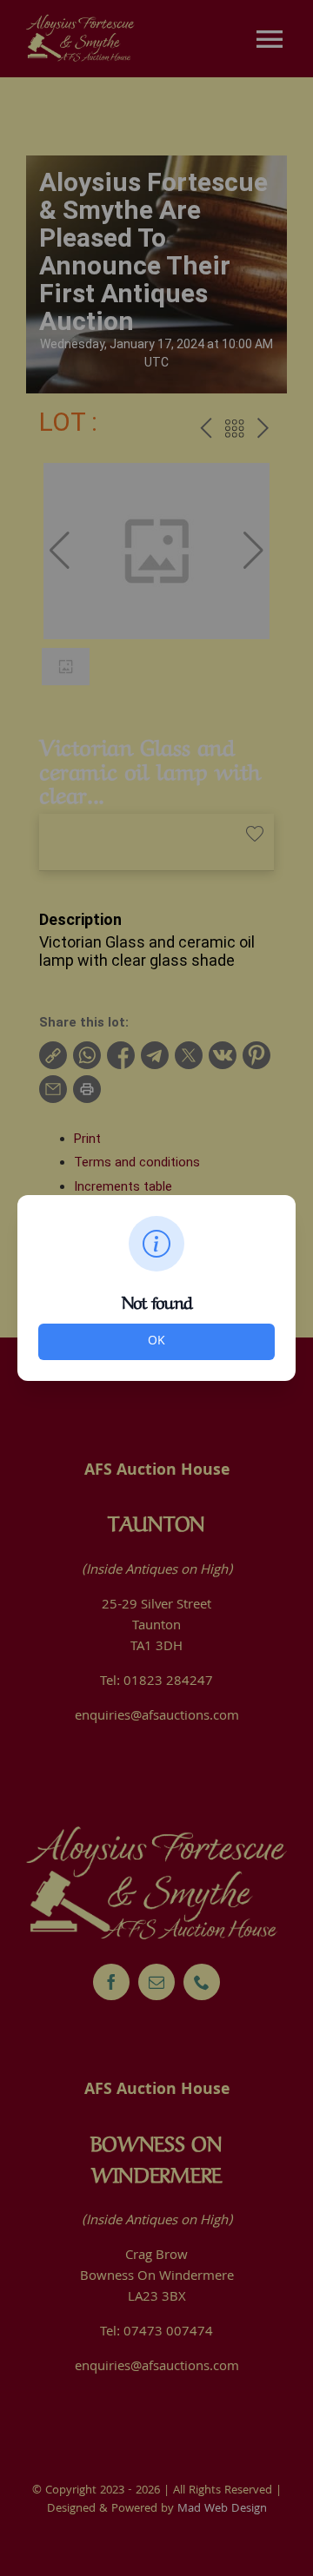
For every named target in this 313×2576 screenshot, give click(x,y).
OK (156, 1342)
